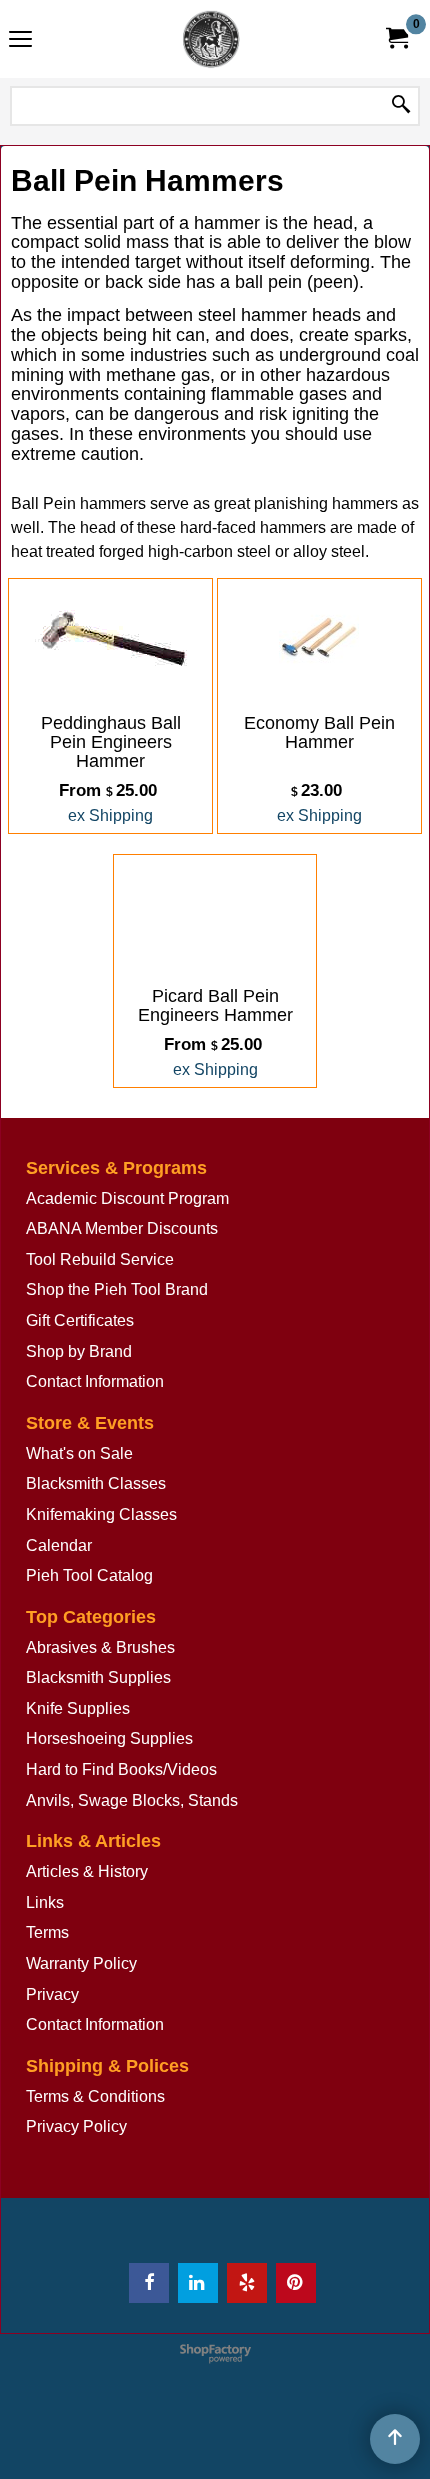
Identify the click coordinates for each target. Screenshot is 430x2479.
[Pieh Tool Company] (211, 39)
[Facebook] (149, 2283)
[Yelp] (247, 2283)
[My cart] (396, 38)
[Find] (401, 106)
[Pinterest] (296, 2283)
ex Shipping (110, 815)
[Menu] (20, 41)
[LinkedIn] (198, 2283)
